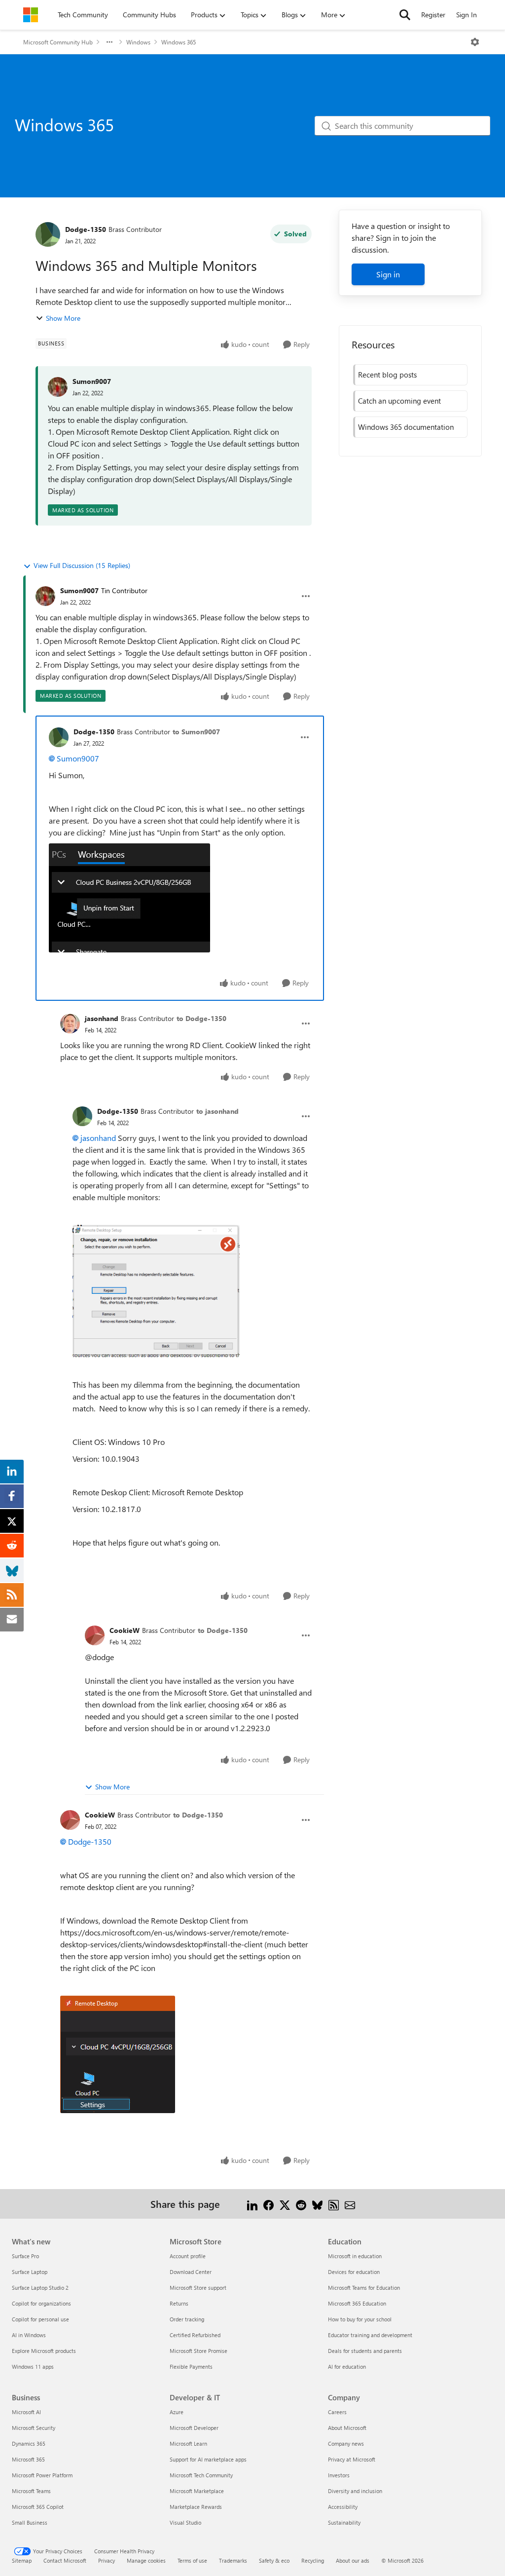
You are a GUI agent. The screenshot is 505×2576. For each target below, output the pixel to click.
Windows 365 (179, 42)
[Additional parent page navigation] (109, 42)
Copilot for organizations (41, 2303)
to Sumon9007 (196, 732)
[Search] (405, 15)
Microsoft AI (26, 2412)
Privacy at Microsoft (352, 2459)
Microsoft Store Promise (198, 2351)
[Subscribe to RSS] (334, 2204)
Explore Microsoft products (44, 2351)
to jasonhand (217, 1111)
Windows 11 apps (33, 2367)
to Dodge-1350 (201, 1018)
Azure (177, 2412)
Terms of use (192, 2560)
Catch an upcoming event (399, 401)
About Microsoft (347, 2428)
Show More (63, 318)
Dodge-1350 (86, 229)
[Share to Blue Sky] (317, 2204)
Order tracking (187, 2319)
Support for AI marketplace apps (208, 2459)
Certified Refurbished (195, 2335)
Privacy (107, 2560)
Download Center (191, 2272)
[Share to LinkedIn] (252, 2204)
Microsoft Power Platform (42, 2475)
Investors (339, 2475)
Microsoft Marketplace (197, 2491)
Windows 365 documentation (406, 427)
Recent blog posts (387, 375)
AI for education (347, 2367)
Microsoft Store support (198, 2288)
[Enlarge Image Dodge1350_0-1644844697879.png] (156, 1291)
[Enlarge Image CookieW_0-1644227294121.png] (118, 2054)
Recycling (313, 2560)
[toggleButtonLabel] (475, 42)
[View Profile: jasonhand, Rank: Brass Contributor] (70, 1023)
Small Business (30, 2522)
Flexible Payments (191, 2367)
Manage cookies (146, 2560)
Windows (138, 42)
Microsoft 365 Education (357, 2303)
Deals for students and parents (365, 2351)
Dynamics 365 (29, 2443)
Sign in (388, 274)
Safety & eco (274, 2560)
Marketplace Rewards (196, 2507)
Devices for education (354, 2272)
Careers (337, 2412)
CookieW (125, 1630)
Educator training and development (370, 2335)
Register (433, 15)
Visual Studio (185, 2522)
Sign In (467, 15)
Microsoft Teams (31, 2491)
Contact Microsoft (65, 2560)
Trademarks (233, 2560)
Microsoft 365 (28, 2459)
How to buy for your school (360, 2319)
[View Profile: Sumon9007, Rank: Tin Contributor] (45, 596)
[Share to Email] (350, 2204)
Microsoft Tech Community (201, 2475)
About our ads (353, 2560)
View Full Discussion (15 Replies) (82, 565)
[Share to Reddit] (301, 2204)
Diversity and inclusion (355, 2491)
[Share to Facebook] (269, 2204)
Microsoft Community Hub (58, 42)
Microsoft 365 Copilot (38, 2507)
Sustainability (344, 2522)
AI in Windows (29, 2335)
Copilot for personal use (40, 2319)
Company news (346, 2443)
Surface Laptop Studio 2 (40, 2288)
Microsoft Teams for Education (364, 2288)
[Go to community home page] (31, 15)
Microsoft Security (34, 2428)
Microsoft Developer (194, 2428)
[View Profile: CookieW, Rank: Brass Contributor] (95, 1635)
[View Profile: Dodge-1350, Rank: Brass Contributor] (48, 234)
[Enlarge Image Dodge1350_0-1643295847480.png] (129, 898)
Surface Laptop (30, 2272)
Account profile (188, 2256)
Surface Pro (25, 2256)
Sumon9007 (92, 381)
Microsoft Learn (188, 2443)
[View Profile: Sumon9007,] (58, 387)
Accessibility (343, 2507)
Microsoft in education (355, 2256)
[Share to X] (285, 2204)
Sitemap (22, 2560)
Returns (179, 2303)
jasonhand (102, 1018)
